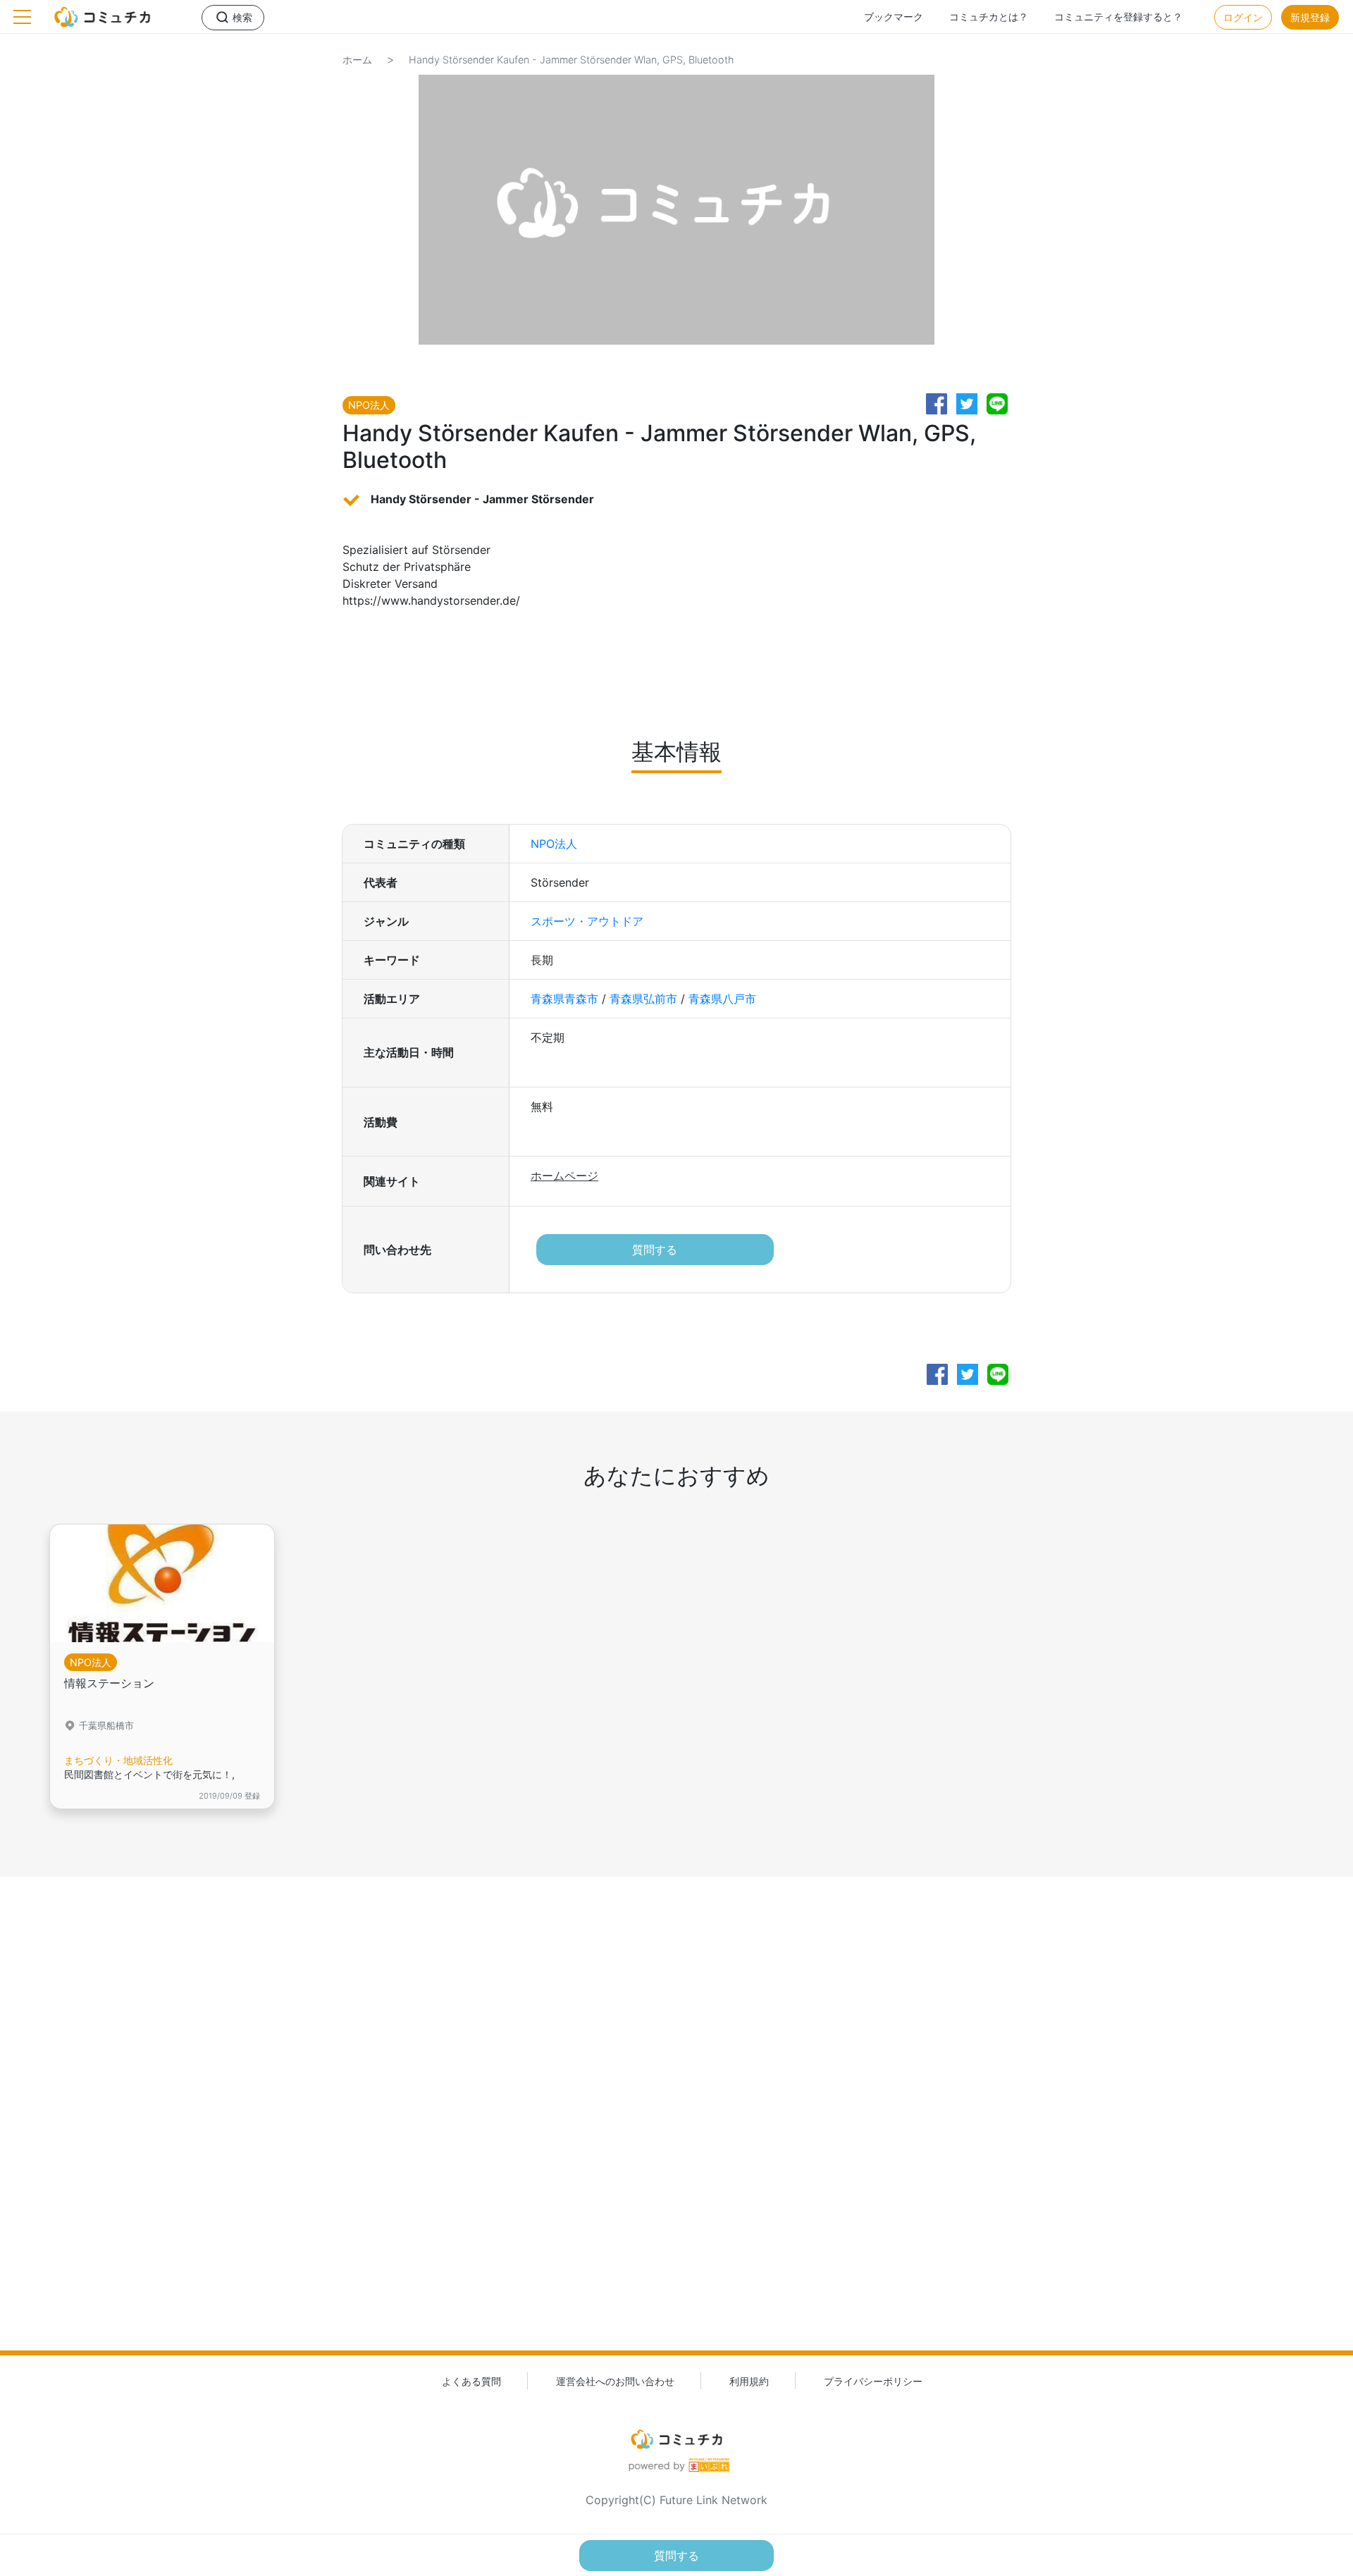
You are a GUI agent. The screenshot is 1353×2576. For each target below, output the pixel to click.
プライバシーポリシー (873, 2381)
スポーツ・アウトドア (587, 921)
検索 (242, 17)
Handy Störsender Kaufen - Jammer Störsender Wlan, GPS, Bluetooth (571, 60)
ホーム (357, 60)
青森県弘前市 (643, 999)
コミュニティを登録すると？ (1118, 17)
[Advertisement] (676, 2139)
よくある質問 (471, 2381)
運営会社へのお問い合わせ (615, 2381)
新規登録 (1310, 17)
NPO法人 (554, 844)
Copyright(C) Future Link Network (676, 2500)
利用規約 (749, 2381)
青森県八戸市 (722, 999)
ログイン (1243, 17)
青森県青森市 (564, 999)
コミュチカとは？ (989, 17)
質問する (655, 1250)
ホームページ (564, 1176)
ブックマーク (894, 17)
